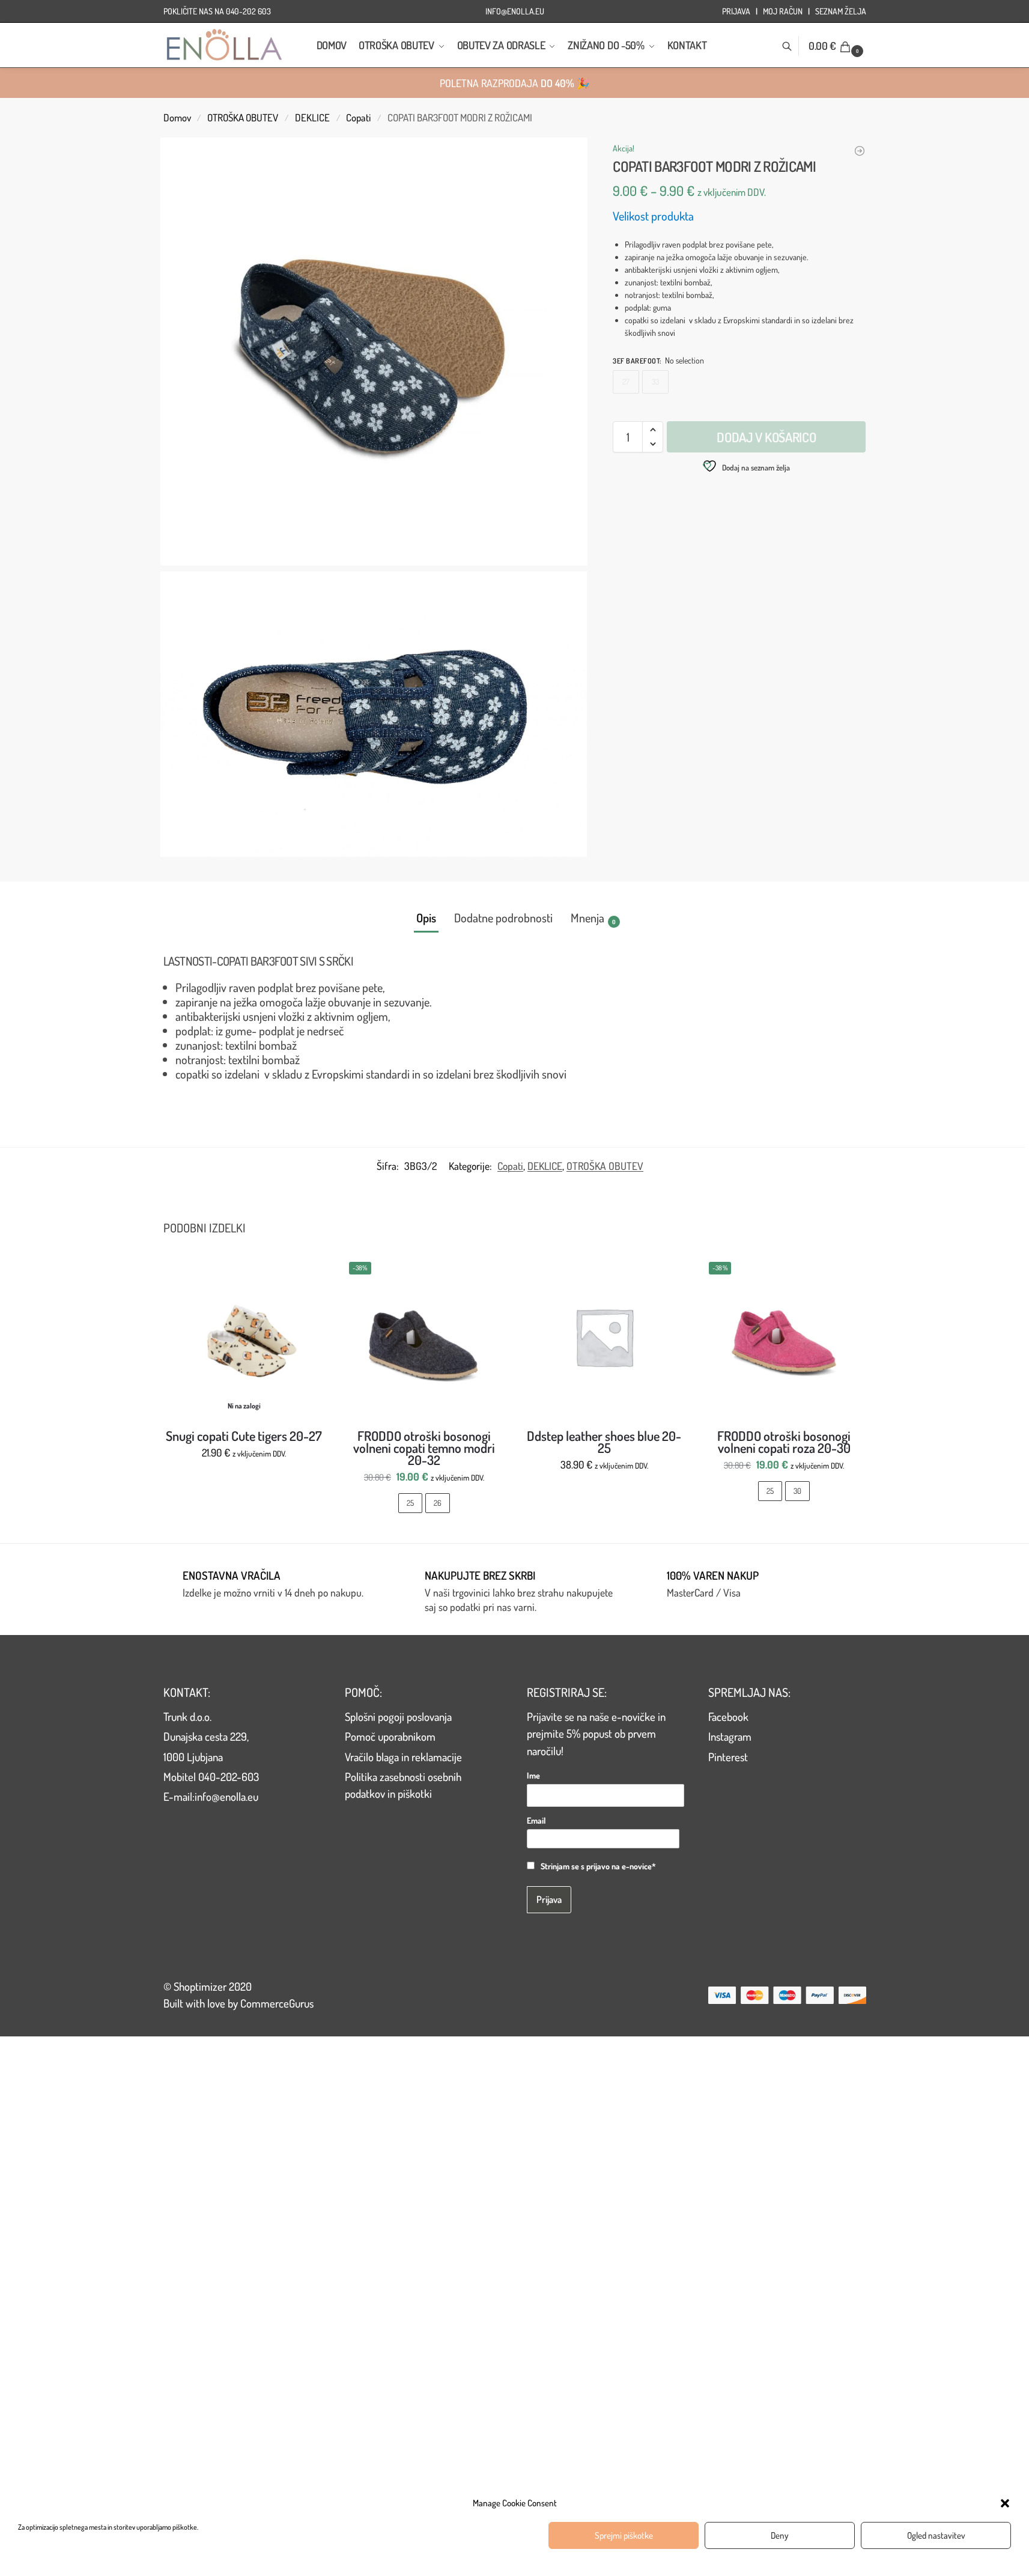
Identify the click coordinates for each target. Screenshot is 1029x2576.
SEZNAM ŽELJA (841, 11)
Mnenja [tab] (593, 918)
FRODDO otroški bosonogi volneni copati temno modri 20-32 (424, 1448)
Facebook (728, 1716)
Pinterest (728, 1757)
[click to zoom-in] (374, 352)
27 (626, 382)
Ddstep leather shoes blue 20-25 (604, 1442)
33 (655, 382)
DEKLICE (312, 117)
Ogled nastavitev (936, 2535)
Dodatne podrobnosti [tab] (503, 918)
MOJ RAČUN (783, 11)
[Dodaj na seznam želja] (310, 1271)
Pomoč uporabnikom (390, 1736)
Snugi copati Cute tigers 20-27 (244, 1436)
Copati (358, 117)
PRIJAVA (736, 11)
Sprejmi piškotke (624, 2535)
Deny (780, 2535)
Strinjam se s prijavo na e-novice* (598, 1866)
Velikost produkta (653, 216)
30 (797, 1491)
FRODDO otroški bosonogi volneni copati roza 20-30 (784, 1442)
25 (410, 1503)
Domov (177, 117)
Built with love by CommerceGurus (238, 2003)
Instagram (730, 1736)
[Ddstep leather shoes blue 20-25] (604, 1337)
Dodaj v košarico (766, 437)
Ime (533, 1775)
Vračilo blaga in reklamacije (403, 1757)
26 (438, 1503)
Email (536, 1820)
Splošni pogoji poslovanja (398, 1716)
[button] (1005, 2503)
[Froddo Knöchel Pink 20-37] (860, 151)
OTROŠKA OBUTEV (243, 117)
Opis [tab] (426, 918)
